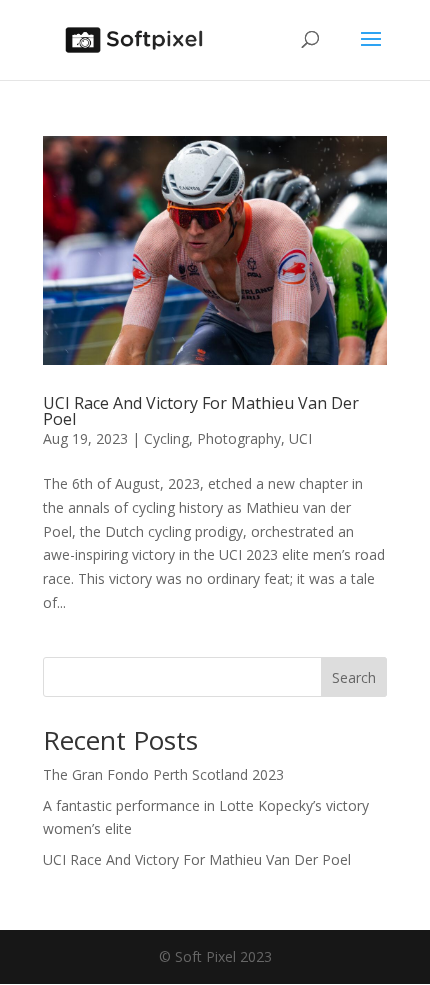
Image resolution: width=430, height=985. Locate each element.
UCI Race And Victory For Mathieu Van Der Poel (201, 411)
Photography (239, 438)
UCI (300, 438)
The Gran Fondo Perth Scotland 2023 (163, 774)
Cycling (166, 438)
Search (354, 677)
